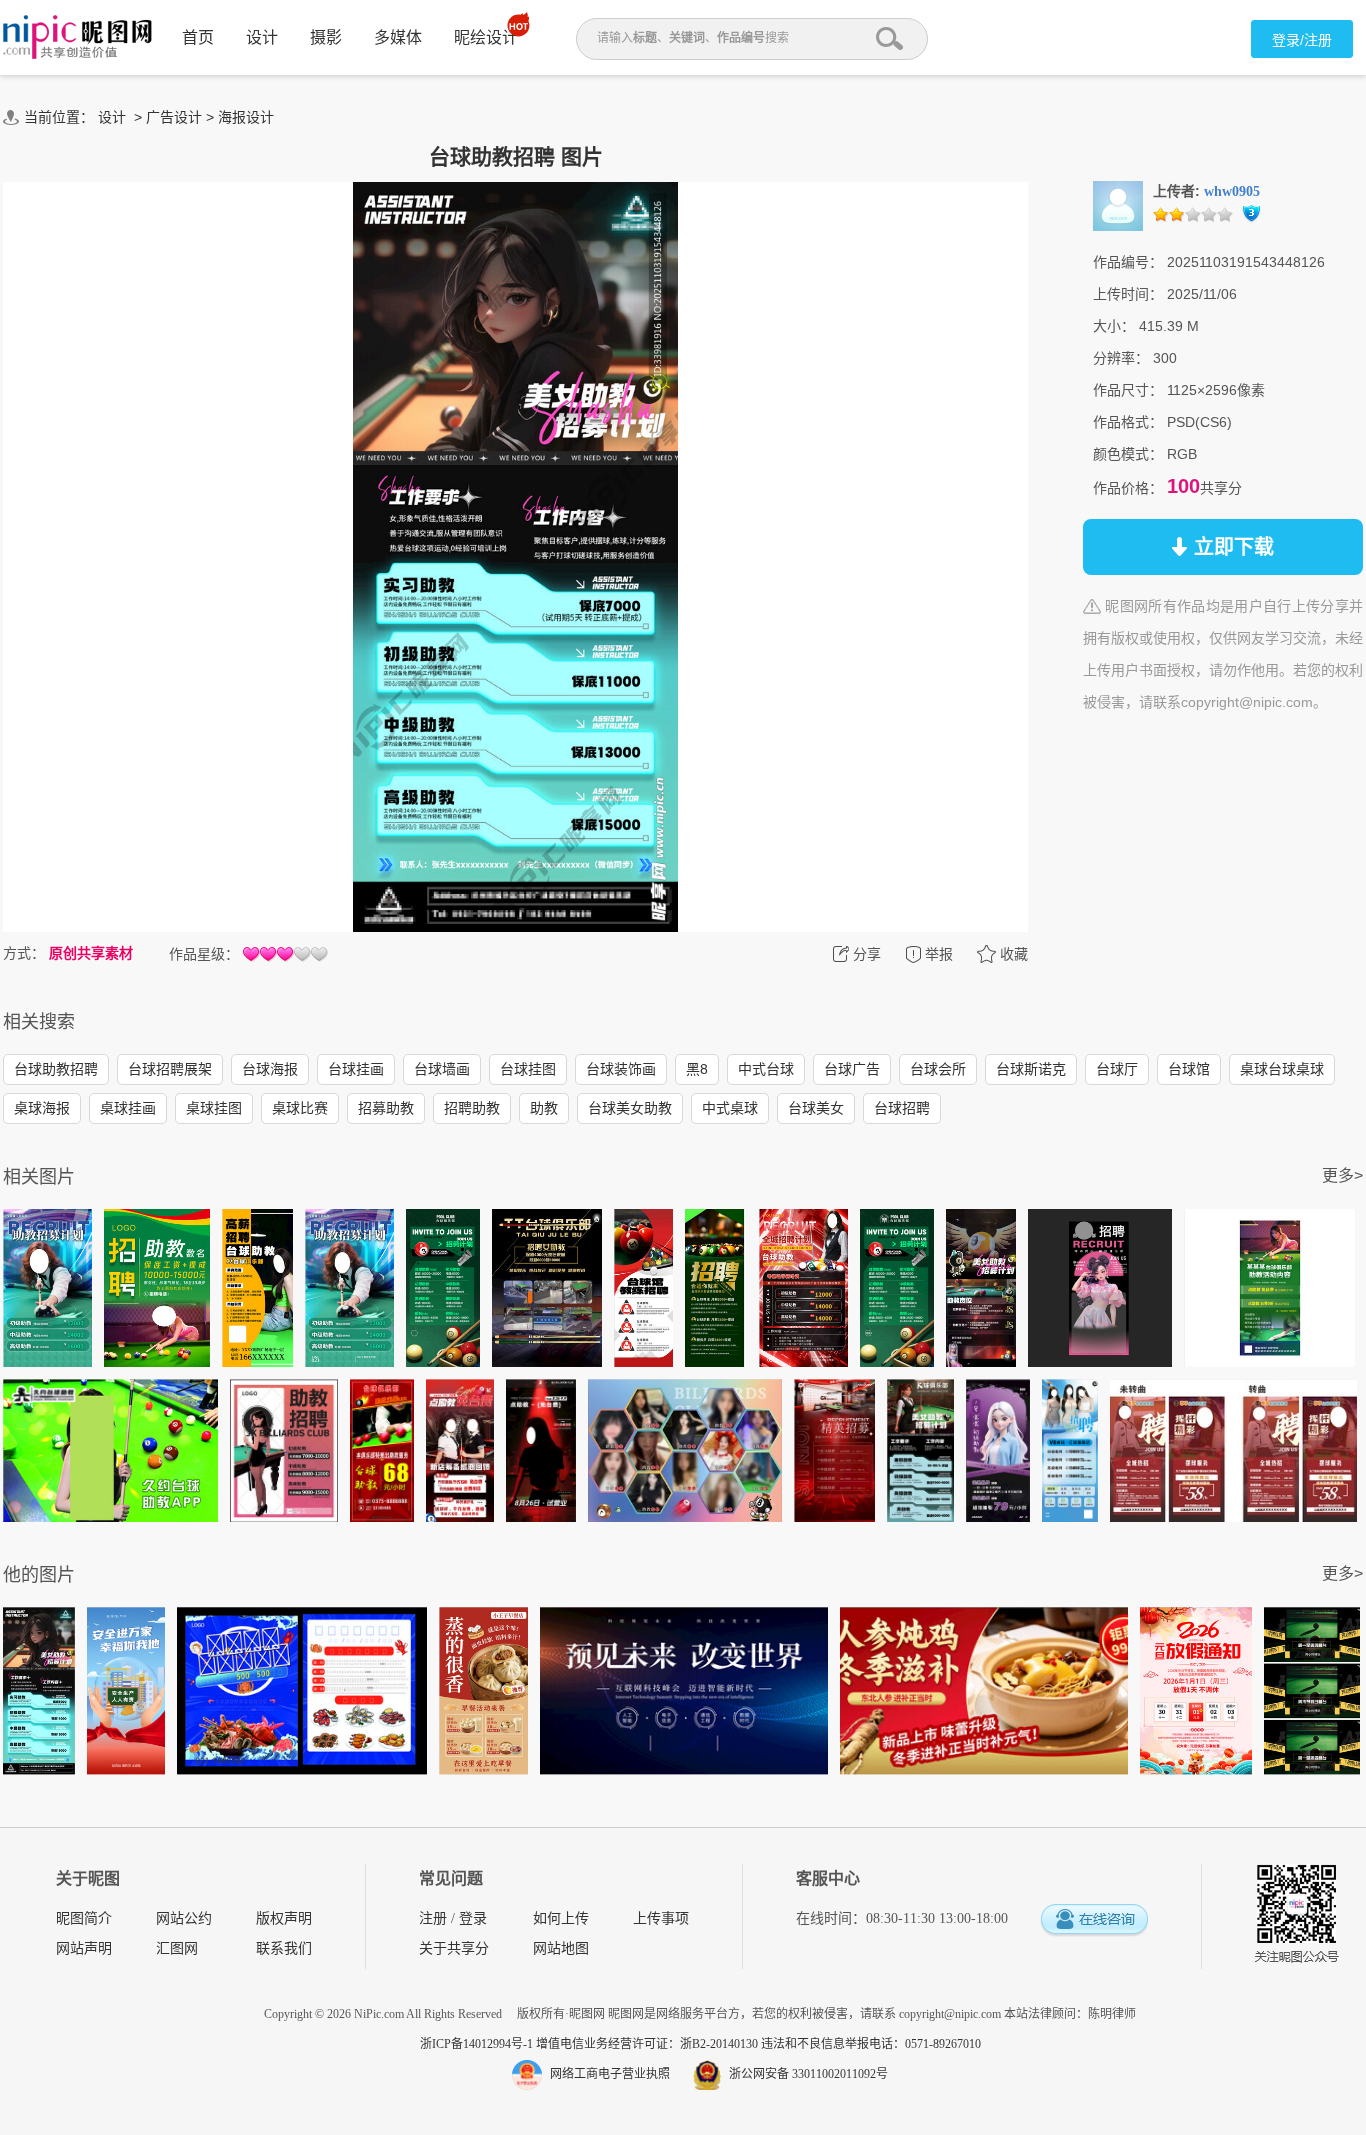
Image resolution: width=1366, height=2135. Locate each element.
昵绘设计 (486, 37)
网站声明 (84, 1948)
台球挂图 (528, 1069)
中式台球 (766, 1069)
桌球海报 (42, 1108)
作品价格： (1128, 488)
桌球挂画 (128, 1108)
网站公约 (184, 1918)
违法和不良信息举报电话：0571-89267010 (871, 2044)
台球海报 (270, 1069)
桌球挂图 (214, 1108)
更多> (1342, 1175)
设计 (262, 37)
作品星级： (204, 954)
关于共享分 (454, 1948)
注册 (433, 1918)
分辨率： (1121, 358)
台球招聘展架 (170, 1069)
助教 (544, 1108)
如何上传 (561, 1918)
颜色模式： (1128, 454)
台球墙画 (442, 1069)
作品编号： (1128, 262)
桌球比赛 (300, 1108)
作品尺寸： (1128, 390)
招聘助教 (472, 1108)
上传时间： (1128, 294)
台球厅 (1117, 1069)
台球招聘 (902, 1108)
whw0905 (1232, 191)
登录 (473, 1918)
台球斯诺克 (1031, 1069)
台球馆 (1189, 1069)
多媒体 (398, 37)
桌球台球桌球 (1282, 1069)
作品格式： (1128, 422)
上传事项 (661, 1918)
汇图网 (177, 1948)
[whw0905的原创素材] (1118, 205)
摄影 (326, 37)
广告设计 (174, 117)
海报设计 (246, 117)
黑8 (697, 1069)
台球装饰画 (621, 1069)
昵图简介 (84, 1918)
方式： (24, 953)
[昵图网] (77, 37)
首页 (198, 37)
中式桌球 (730, 1108)
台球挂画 (356, 1069)
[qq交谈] (1094, 1920)
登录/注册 (1302, 40)
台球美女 (816, 1108)
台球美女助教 (630, 1108)
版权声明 (284, 1918)
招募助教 (386, 1108)
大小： (1114, 326)
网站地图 (561, 1948)
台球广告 (852, 1069)
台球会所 (938, 1069)
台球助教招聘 (56, 1069)
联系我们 (284, 1948)
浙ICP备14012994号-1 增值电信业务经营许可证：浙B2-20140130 (590, 2044)
